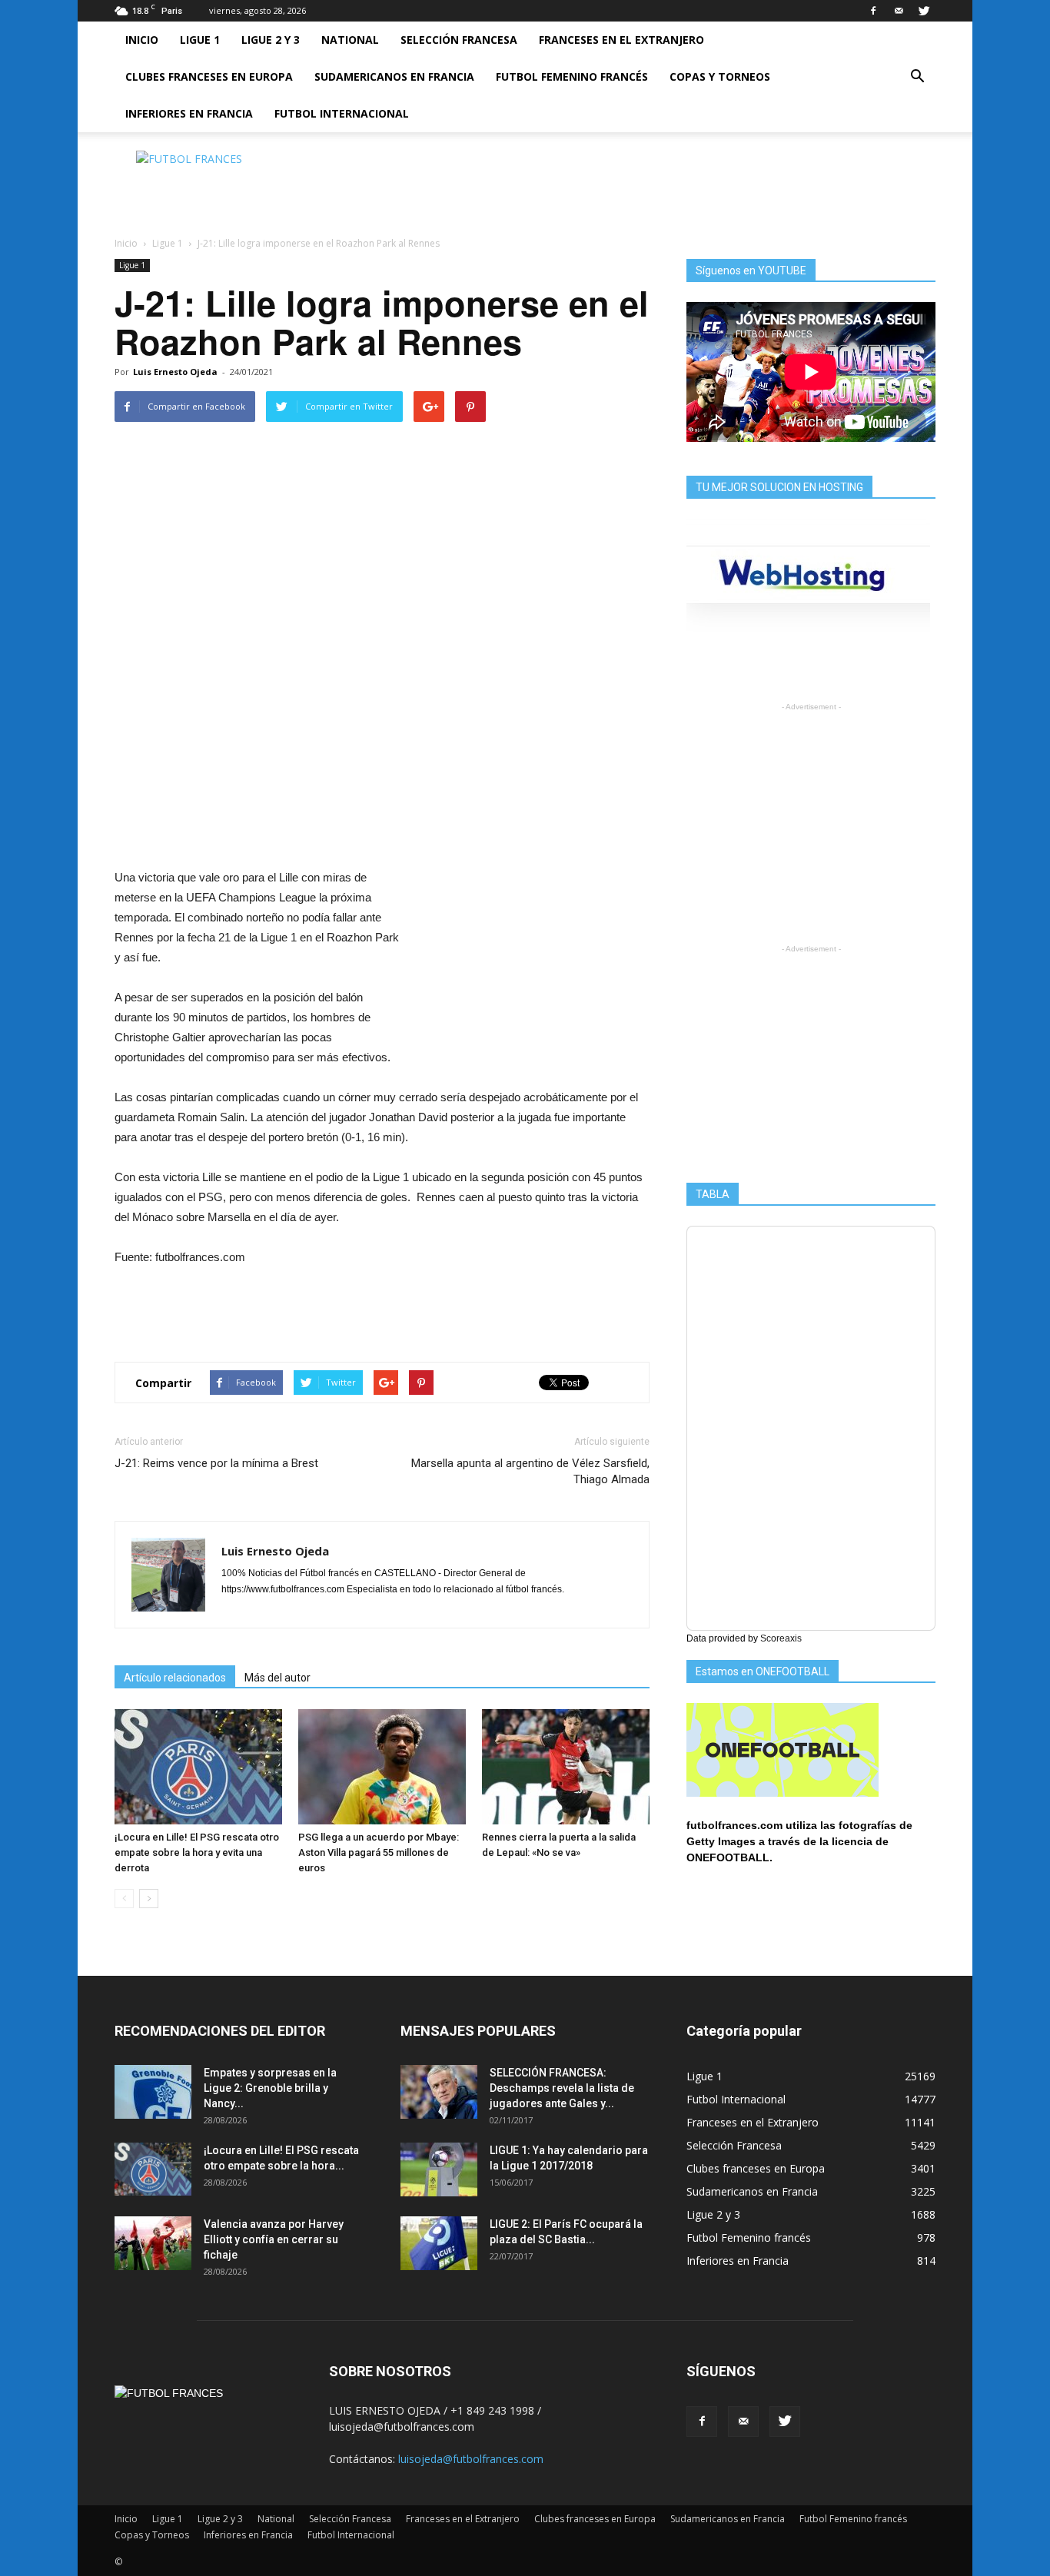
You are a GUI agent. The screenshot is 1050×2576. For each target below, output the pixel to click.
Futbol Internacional (342, 113)
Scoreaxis (781, 1638)
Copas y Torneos (720, 76)
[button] (917, 77)
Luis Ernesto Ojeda (175, 372)
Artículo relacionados (175, 1678)
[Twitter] (924, 11)
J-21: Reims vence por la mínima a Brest (216, 1463)
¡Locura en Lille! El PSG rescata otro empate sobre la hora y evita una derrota (197, 1852)
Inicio (142, 40)
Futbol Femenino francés (572, 76)
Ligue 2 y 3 (271, 40)
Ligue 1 (200, 40)
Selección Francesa (459, 40)
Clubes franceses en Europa (209, 76)
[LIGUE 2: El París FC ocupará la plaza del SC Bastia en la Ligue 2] (439, 2243)
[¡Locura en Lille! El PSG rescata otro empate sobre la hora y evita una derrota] (198, 1767)
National (350, 40)
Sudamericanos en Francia (394, 76)
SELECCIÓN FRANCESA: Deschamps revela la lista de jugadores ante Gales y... (562, 2088)
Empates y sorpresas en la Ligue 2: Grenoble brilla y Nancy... (270, 2088)
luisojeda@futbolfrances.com (471, 2459)
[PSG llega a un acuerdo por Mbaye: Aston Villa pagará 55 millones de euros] (382, 1767)
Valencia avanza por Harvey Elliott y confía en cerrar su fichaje (274, 2239)
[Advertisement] (656, 185)
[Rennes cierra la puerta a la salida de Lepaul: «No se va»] (566, 1767)
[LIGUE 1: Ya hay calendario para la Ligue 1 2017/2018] (439, 2169)
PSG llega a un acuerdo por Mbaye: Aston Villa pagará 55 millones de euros (379, 1852)
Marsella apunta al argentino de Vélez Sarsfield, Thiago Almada (530, 1471)
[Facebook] (873, 11)
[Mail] (899, 11)
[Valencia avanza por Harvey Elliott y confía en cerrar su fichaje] (153, 2243)
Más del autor (277, 1678)
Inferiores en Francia (189, 113)
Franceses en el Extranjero (621, 40)
